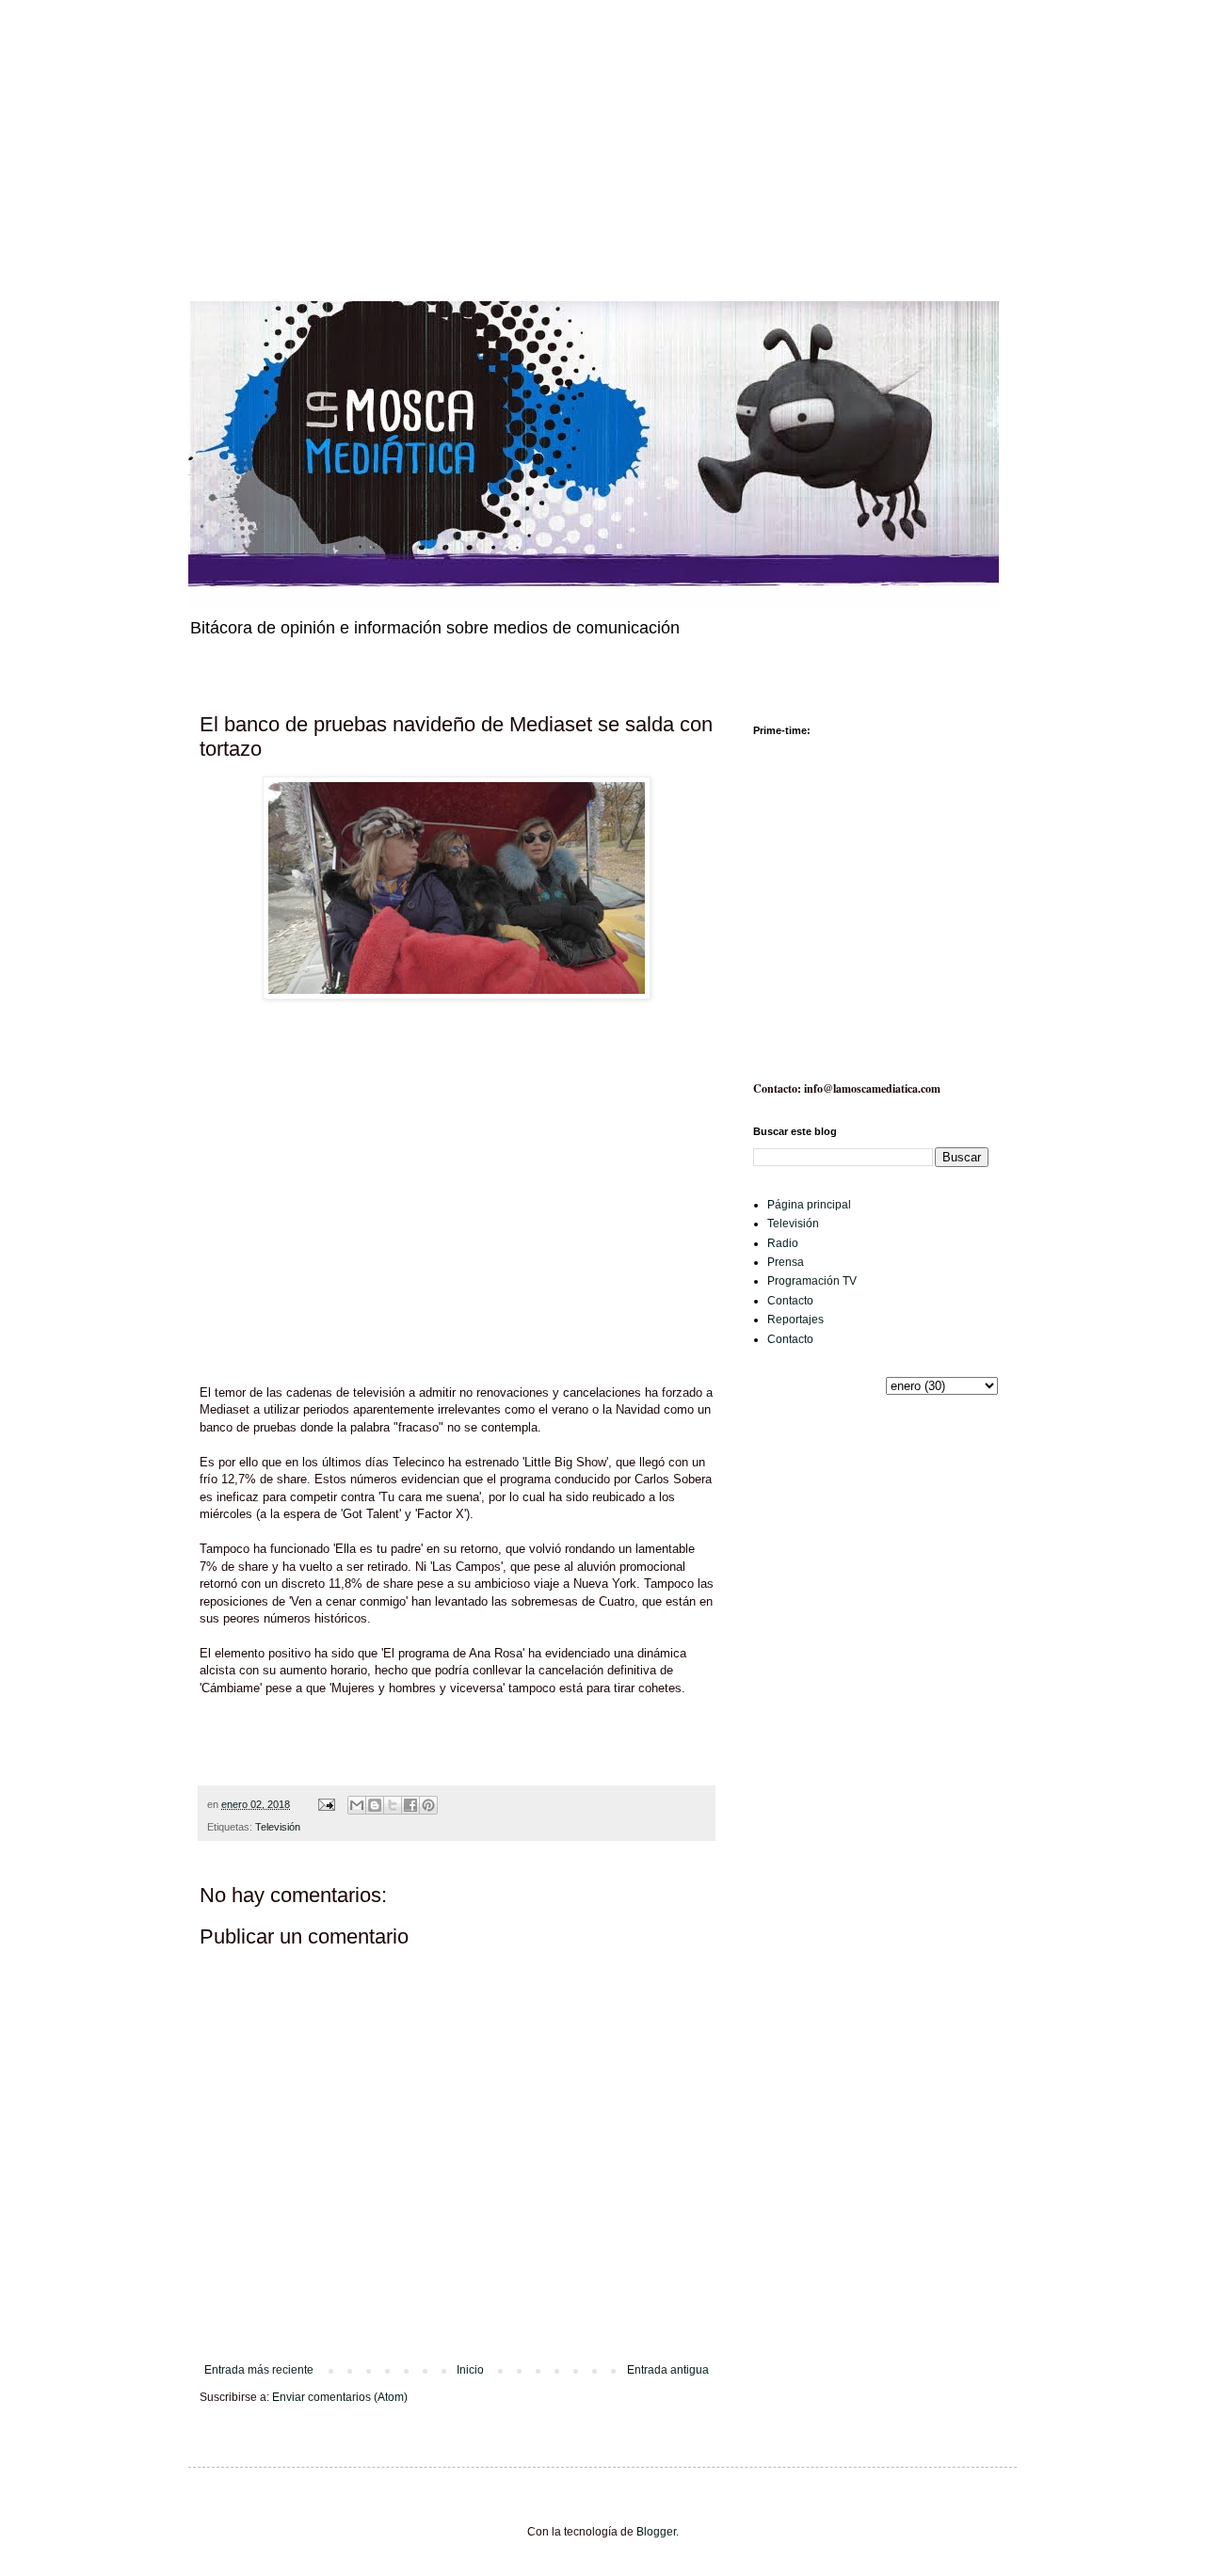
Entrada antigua (668, 2370)
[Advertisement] (565, 132)
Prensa (786, 1262)
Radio (783, 1243)
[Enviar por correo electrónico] (357, 1805)
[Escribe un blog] (375, 1805)
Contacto (790, 1301)
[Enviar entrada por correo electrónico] (326, 1804)
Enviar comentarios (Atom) (340, 2397)
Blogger (656, 2532)
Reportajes (795, 1320)
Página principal (809, 1205)
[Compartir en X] (393, 1805)
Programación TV (812, 1281)
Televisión (278, 1827)
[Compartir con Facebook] (410, 1805)
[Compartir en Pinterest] (428, 1805)
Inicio (470, 2370)
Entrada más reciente (259, 2370)
